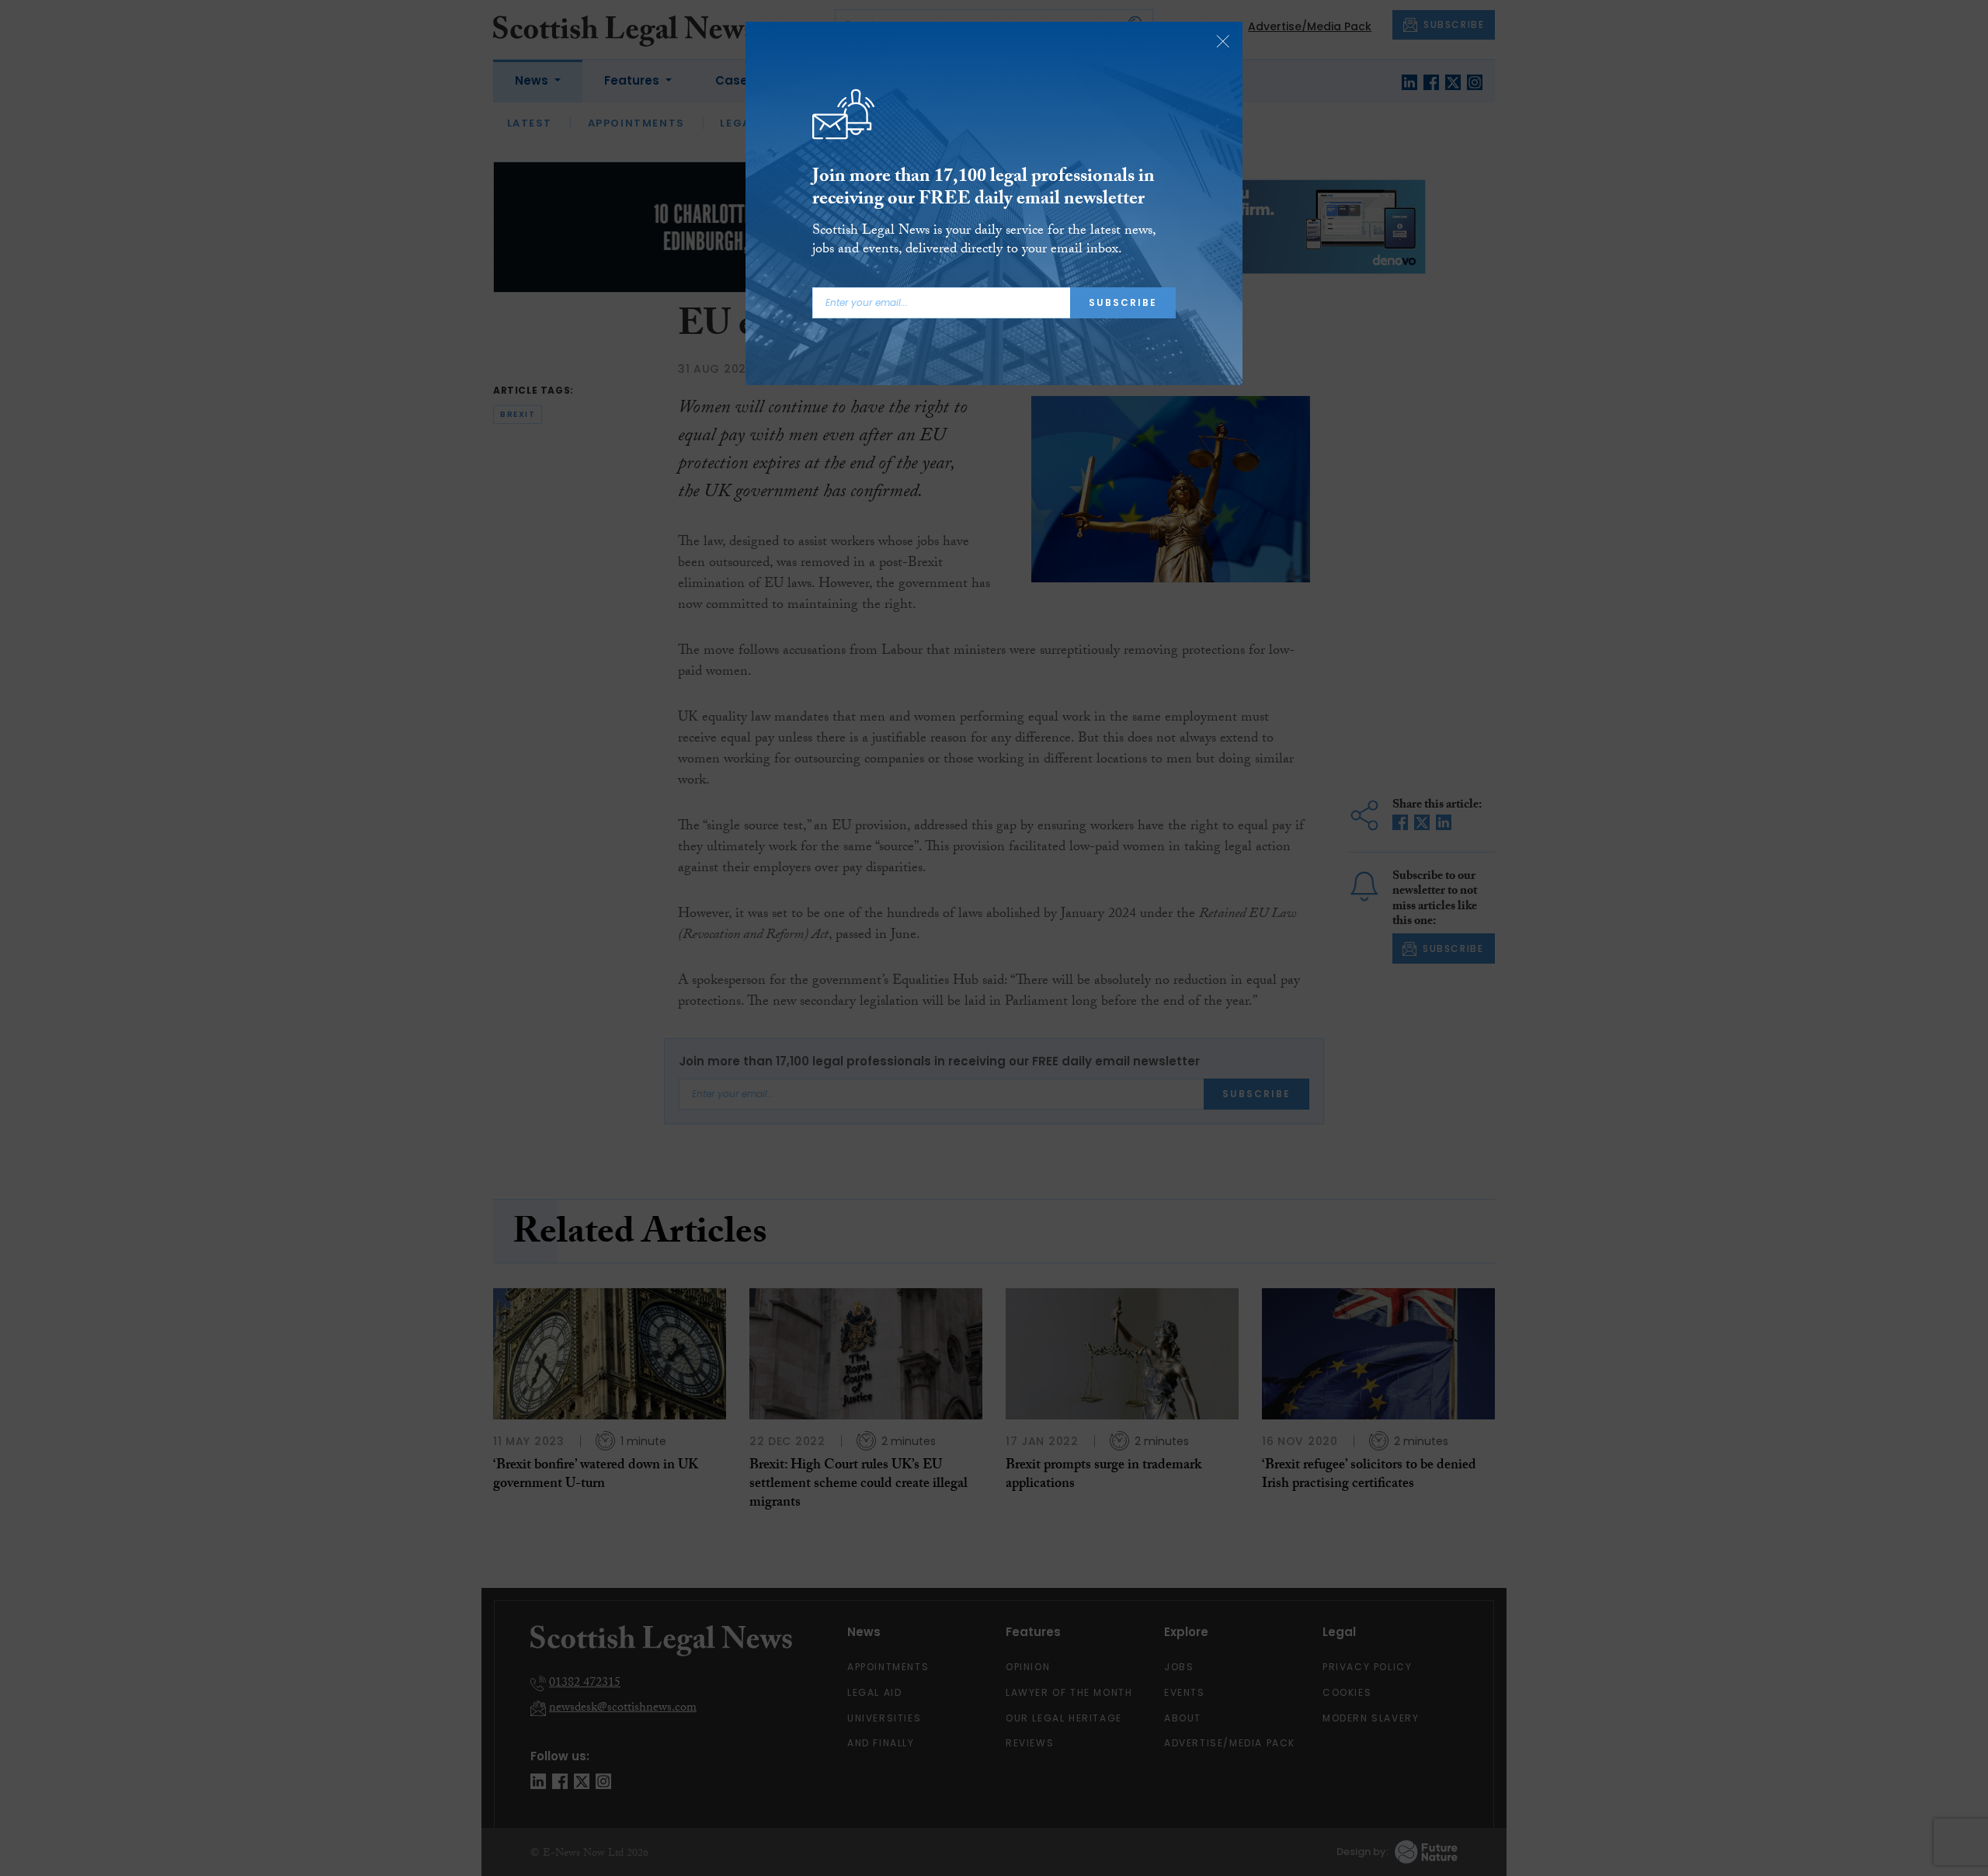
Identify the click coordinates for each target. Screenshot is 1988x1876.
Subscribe (1123, 302)
